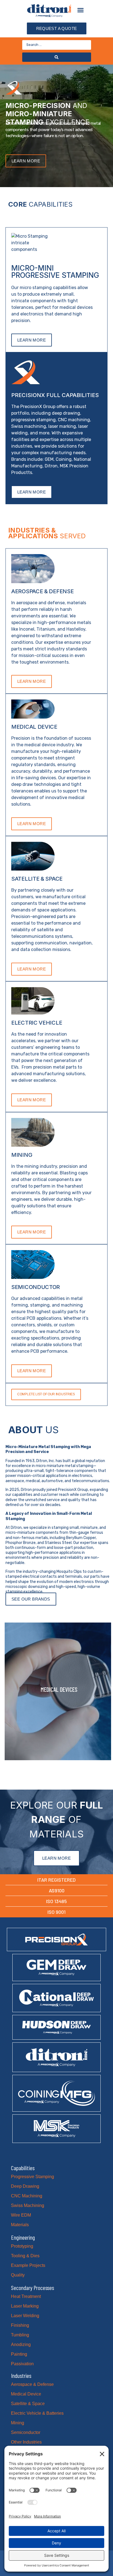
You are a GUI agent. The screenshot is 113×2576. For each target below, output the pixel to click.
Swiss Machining (28, 2205)
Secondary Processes (33, 2287)
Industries (21, 2375)
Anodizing (21, 2345)
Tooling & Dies (25, 2256)
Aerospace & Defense (32, 2384)
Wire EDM (21, 2215)
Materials (20, 2225)
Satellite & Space (28, 2404)
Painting (19, 2354)
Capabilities (23, 2168)
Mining (18, 2423)
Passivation (22, 2364)
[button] (81, 10)
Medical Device (26, 2394)
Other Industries (26, 2442)
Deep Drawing (25, 2186)
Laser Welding (25, 2316)
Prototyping (22, 2246)
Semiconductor (26, 2432)
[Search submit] (57, 57)
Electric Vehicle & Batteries (37, 2413)
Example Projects (28, 2265)
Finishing (20, 2325)
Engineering (23, 2237)
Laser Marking (25, 2306)
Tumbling (20, 2335)
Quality (18, 2275)
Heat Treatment (26, 2296)
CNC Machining (27, 2196)
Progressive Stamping (33, 2177)
